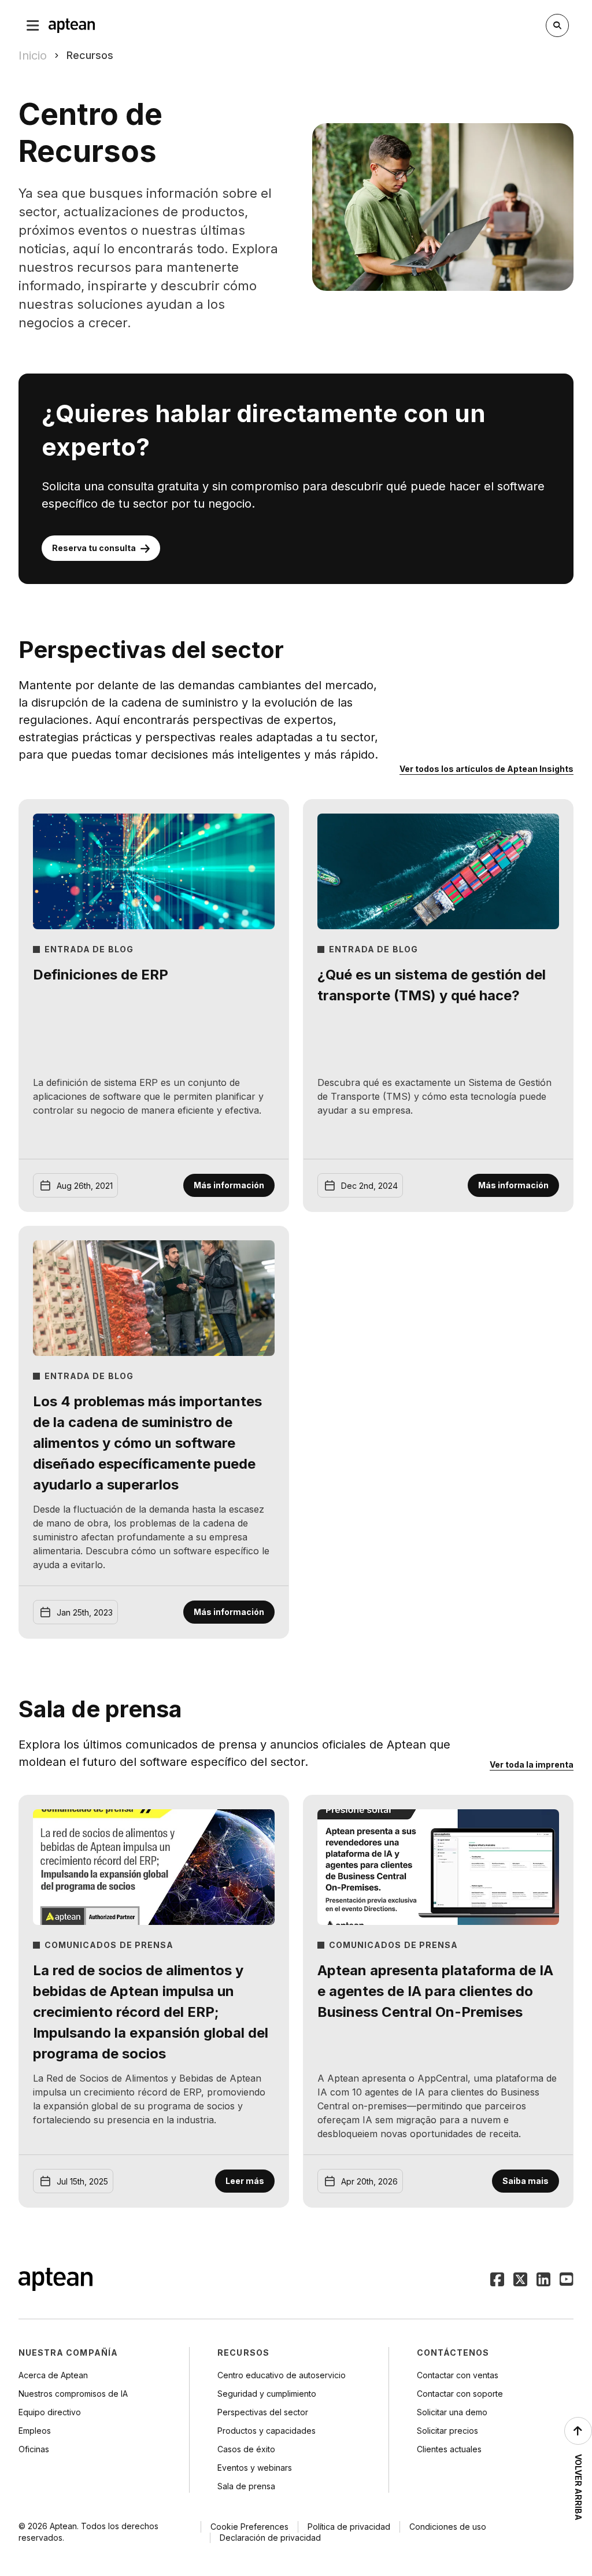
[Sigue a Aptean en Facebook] (497, 2281)
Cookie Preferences (249, 2527)
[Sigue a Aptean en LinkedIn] (543, 2281)
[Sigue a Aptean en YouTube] (567, 2281)
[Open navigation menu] (33, 25)
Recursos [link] (90, 55)
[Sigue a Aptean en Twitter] (520, 2281)
